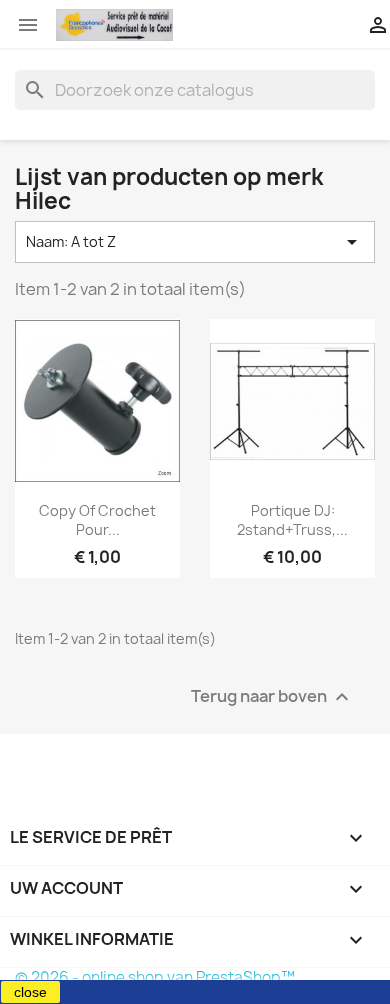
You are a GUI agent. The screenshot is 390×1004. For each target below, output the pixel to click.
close (30, 992)
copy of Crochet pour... (97, 520)
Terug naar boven (272, 697)
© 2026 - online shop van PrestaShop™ (155, 977)
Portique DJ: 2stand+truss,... (292, 520)
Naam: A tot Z (195, 242)
